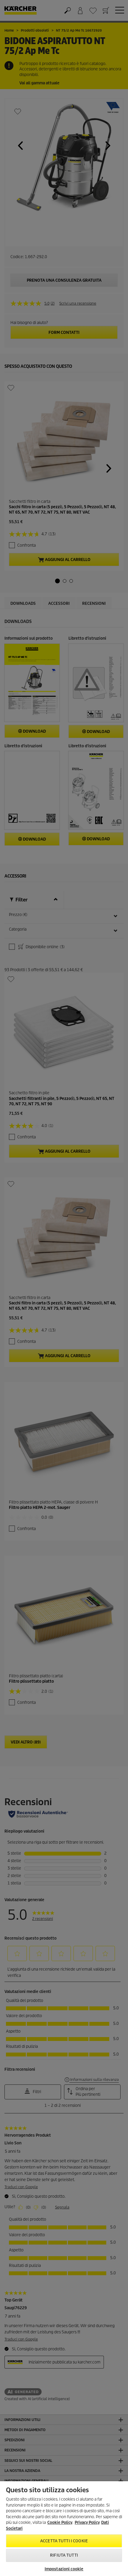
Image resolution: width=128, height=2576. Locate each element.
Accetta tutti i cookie (64, 2541)
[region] (64, 2529)
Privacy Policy (87, 2522)
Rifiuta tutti (64, 2555)
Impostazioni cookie (64, 2569)
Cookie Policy (60, 2522)
